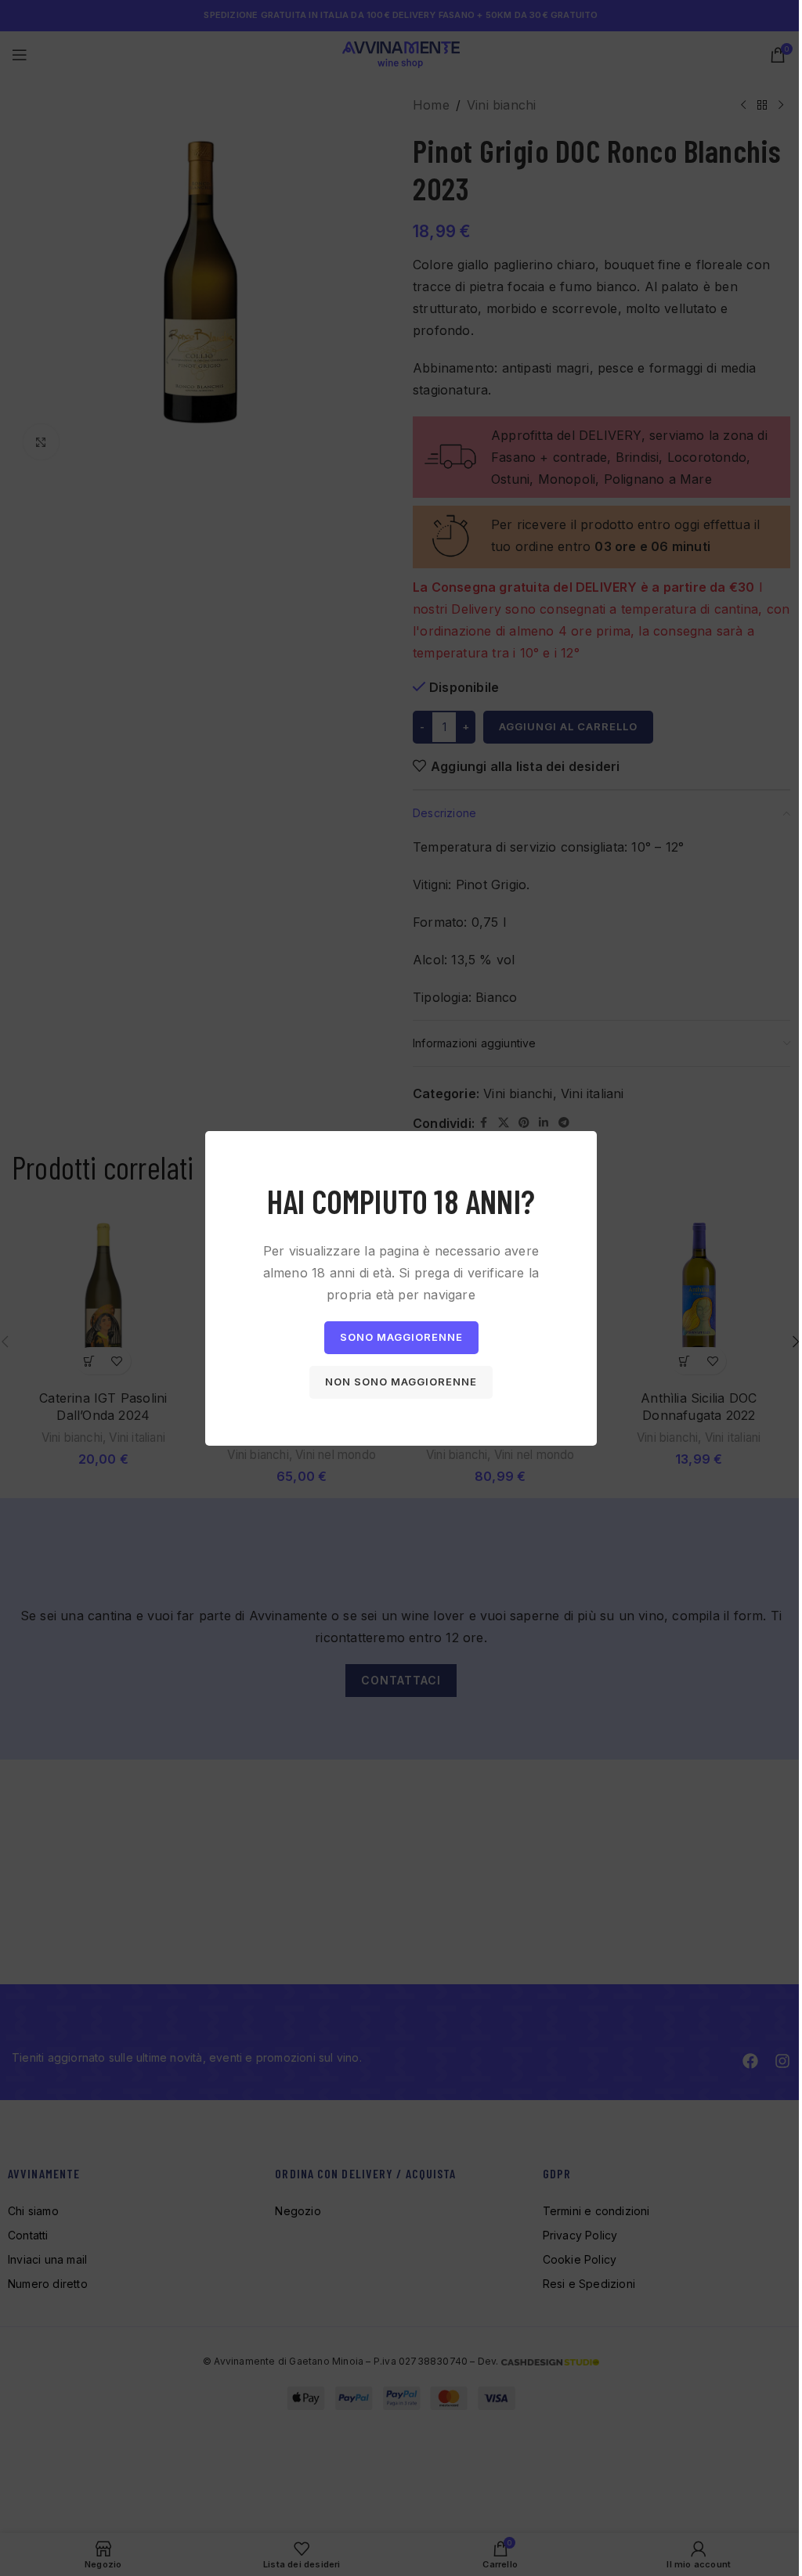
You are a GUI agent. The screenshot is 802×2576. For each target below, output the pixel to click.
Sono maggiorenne (401, 1337)
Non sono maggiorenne (401, 1382)
